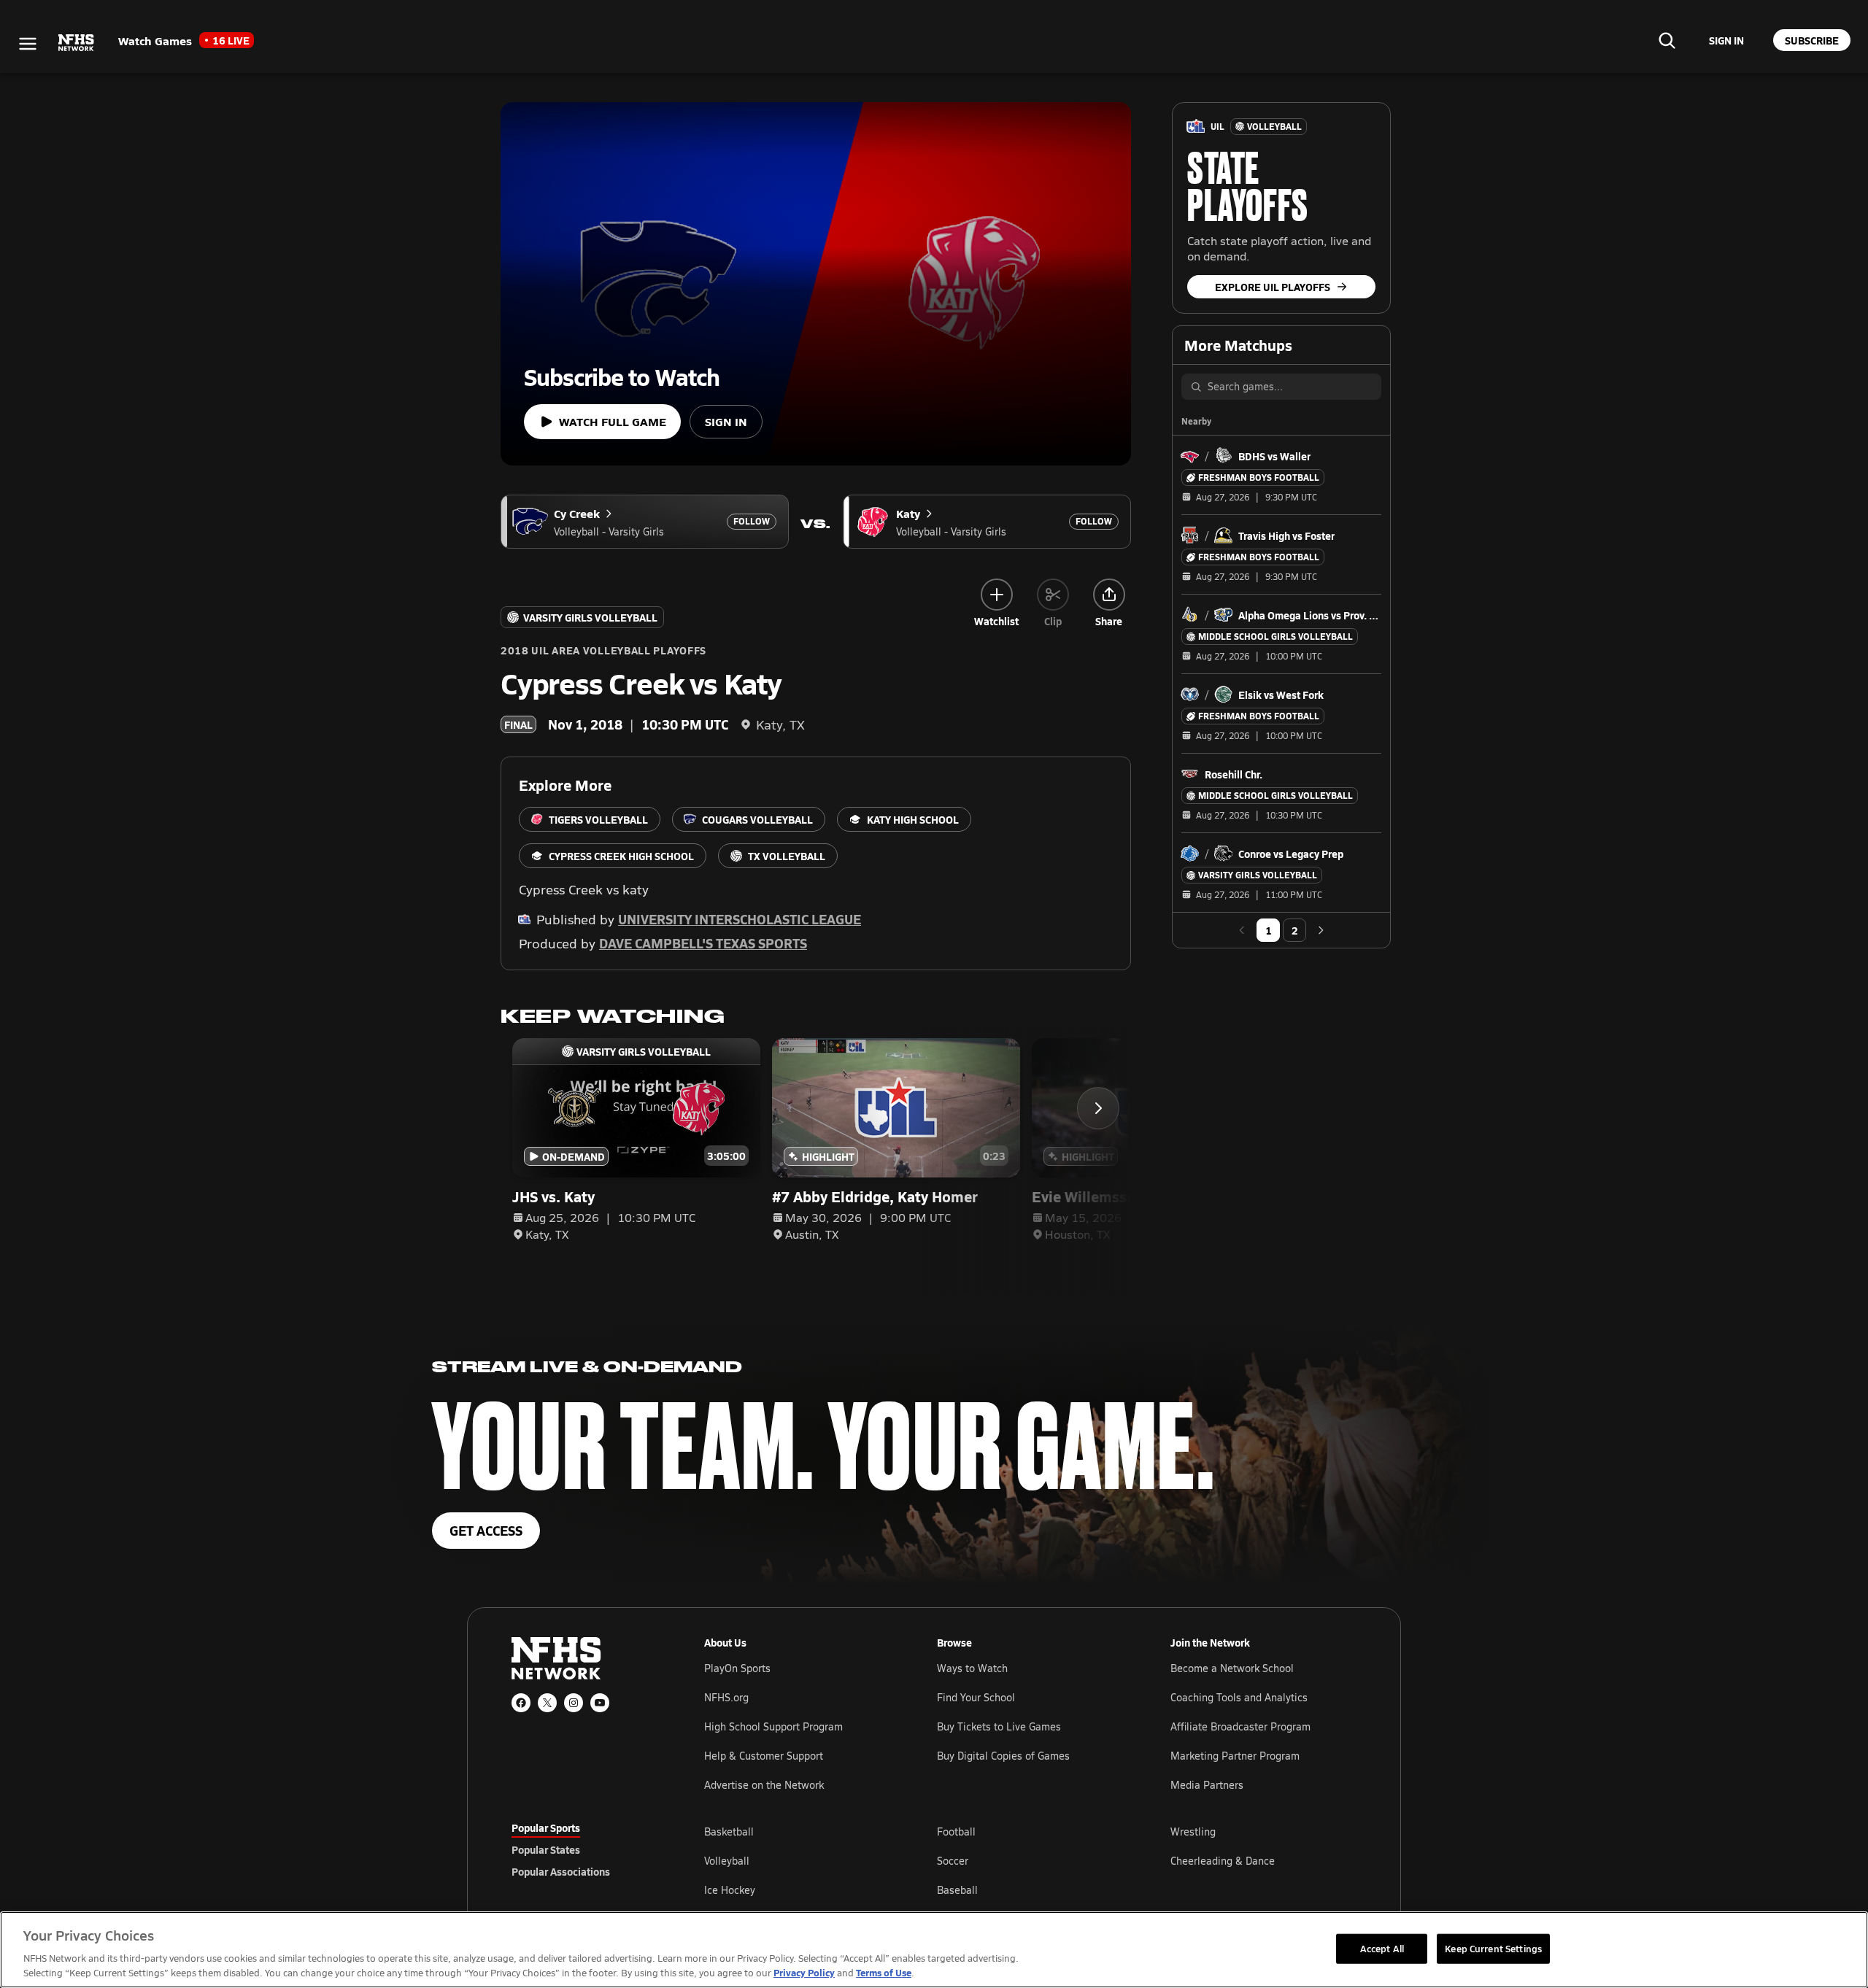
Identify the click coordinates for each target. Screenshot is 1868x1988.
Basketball (729, 1832)
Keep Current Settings (1493, 1948)
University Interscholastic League (740, 919)
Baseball (957, 1890)
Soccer (953, 1861)
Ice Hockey (730, 1890)
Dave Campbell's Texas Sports (703, 943)
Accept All (1382, 1948)
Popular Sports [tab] (546, 1828)
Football (956, 1832)
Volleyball (727, 1861)
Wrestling (1193, 1832)
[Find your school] (1667, 40)
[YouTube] (600, 1703)
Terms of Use (884, 1972)
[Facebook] (521, 1703)
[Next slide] (1098, 1108)
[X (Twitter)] (547, 1703)
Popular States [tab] (546, 1849)
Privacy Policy (804, 1972)
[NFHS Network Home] (77, 43)
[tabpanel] (1030, 1860)
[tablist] (584, 1849)
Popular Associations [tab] (561, 1871)
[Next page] (1321, 930)
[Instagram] (574, 1703)
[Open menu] (28, 44)
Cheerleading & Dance (1223, 1861)
